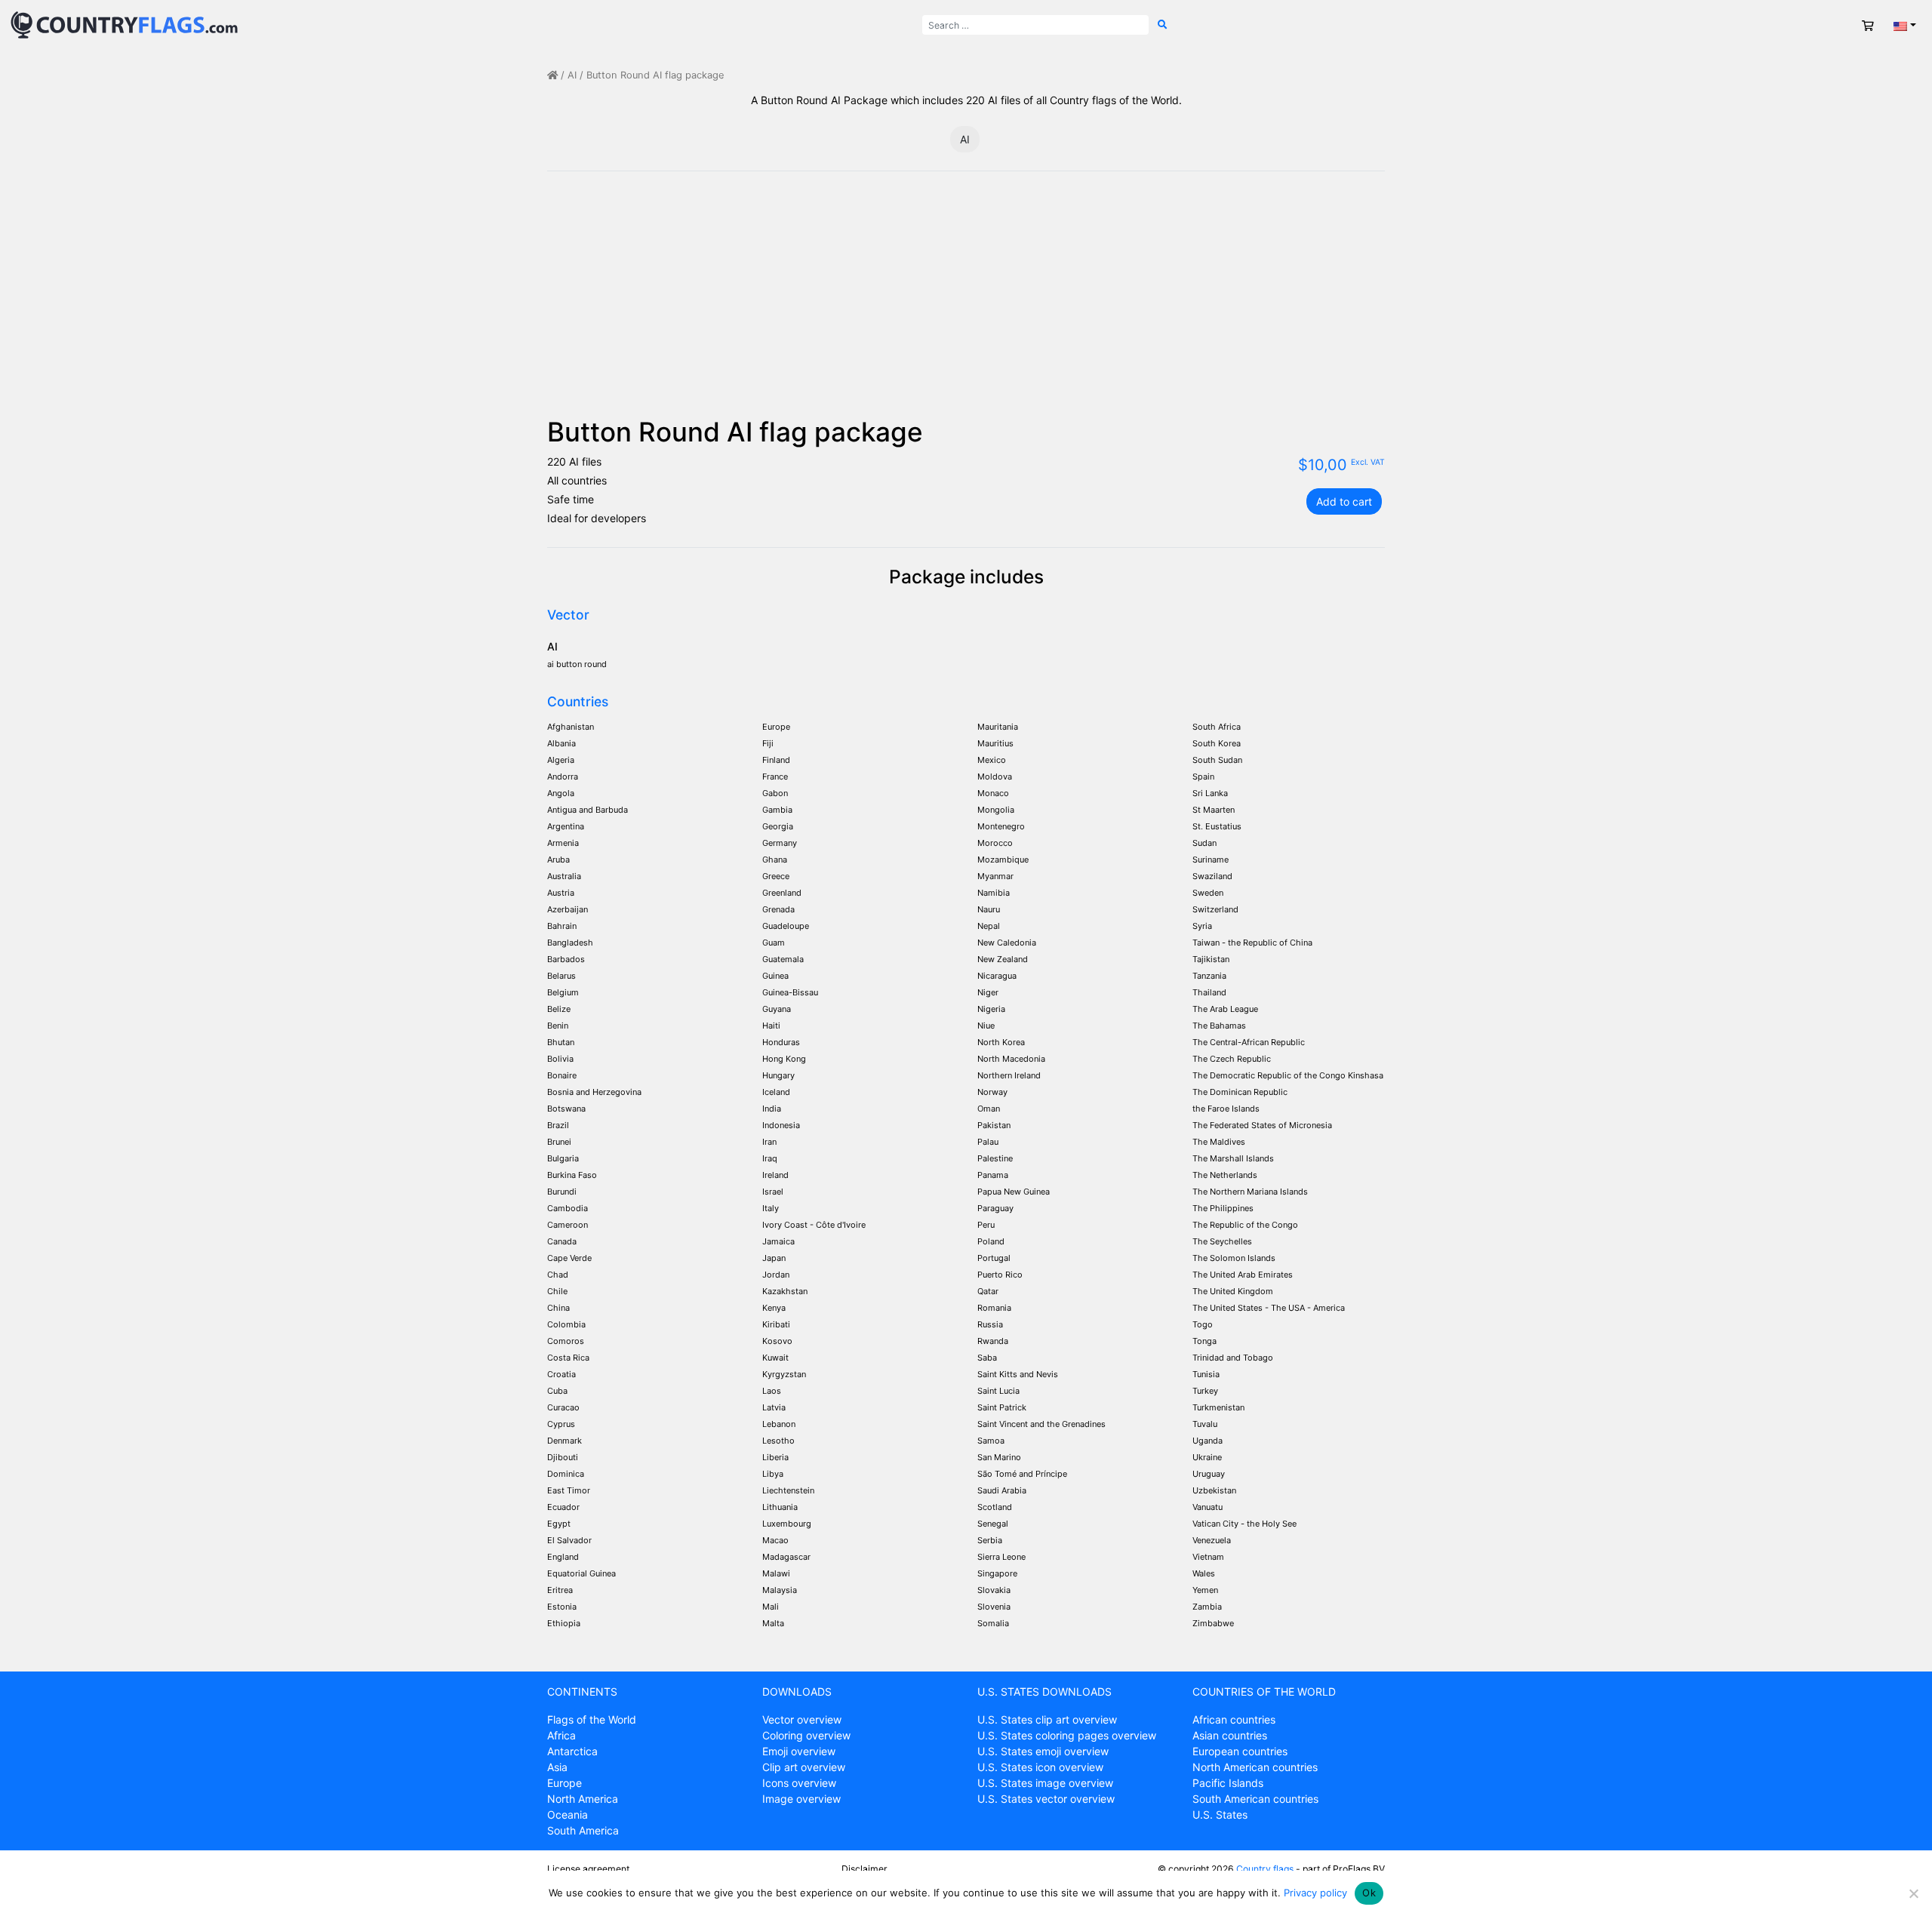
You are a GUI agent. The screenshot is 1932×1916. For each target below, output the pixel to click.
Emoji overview (799, 1751)
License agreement (588, 1869)
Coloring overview (806, 1735)
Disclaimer (864, 1869)
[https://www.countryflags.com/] (124, 24)
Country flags (1265, 1869)
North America (583, 1799)
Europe (565, 1783)
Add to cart (1344, 501)
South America (583, 1830)
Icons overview (799, 1783)
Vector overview (802, 1719)
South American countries (1255, 1799)
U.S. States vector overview (1046, 1799)
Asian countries (1230, 1735)
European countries (1240, 1751)
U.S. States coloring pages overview (1067, 1735)
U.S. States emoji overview (1043, 1751)
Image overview (801, 1799)
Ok (1369, 1893)
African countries (1234, 1719)
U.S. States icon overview (1040, 1767)
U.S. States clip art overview (1047, 1719)
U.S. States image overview (1045, 1783)
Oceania (568, 1815)
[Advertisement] (966, 303)
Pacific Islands (1228, 1783)
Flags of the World (592, 1719)
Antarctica (572, 1751)
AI (572, 75)
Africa (561, 1735)
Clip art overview (804, 1767)
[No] (1913, 1893)
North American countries (1255, 1767)
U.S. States (1220, 1815)
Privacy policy (1315, 1893)
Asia (557, 1767)
